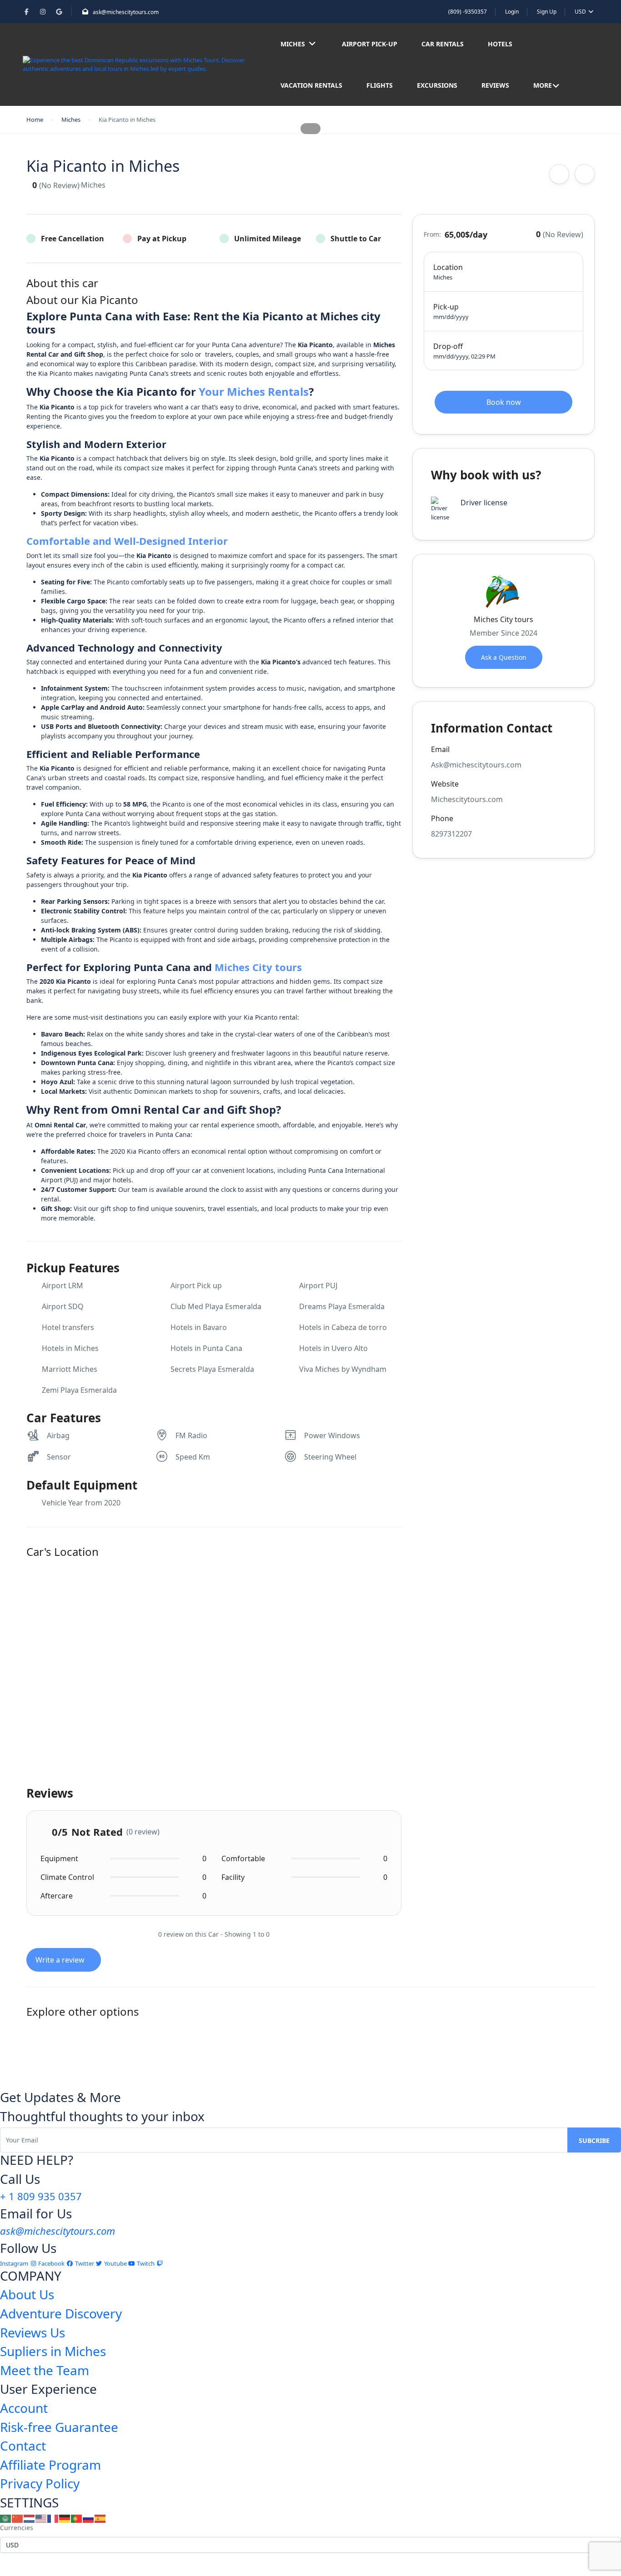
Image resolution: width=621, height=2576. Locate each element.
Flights (380, 85)
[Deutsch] (65, 2518)
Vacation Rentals (311, 85)
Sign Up (547, 12)
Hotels (500, 44)
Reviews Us (33, 2332)
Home (35, 120)
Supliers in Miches (53, 2351)
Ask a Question (504, 657)
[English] (41, 2518)
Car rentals (443, 44)
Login (512, 12)
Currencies (17, 2528)
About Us (27, 2294)
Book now (504, 402)
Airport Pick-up (370, 44)
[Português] (77, 2518)
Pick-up (446, 307)
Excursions (437, 85)
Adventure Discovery (61, 2313)
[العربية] (6, 2518)
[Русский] (89, 2518)
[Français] (53, 2518)
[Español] (100, 2518)
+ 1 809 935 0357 (41, 2196)
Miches (293, 44)
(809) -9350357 (468, 12)
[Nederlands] (30, 2518)
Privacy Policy (40, 2483)
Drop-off (448, 346)
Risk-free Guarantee (59, 2427)
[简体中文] (18, 2518)
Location (448, 267)
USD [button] (581, 12)
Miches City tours (258, 967)
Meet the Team (45, 2370)
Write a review (61, 1960)
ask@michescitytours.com (126, 12)
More (543, 85)
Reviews (495, 85)
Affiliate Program (50, 2465)
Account (24, 2408)
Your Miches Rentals (254, 391)
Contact (23, 2446)
